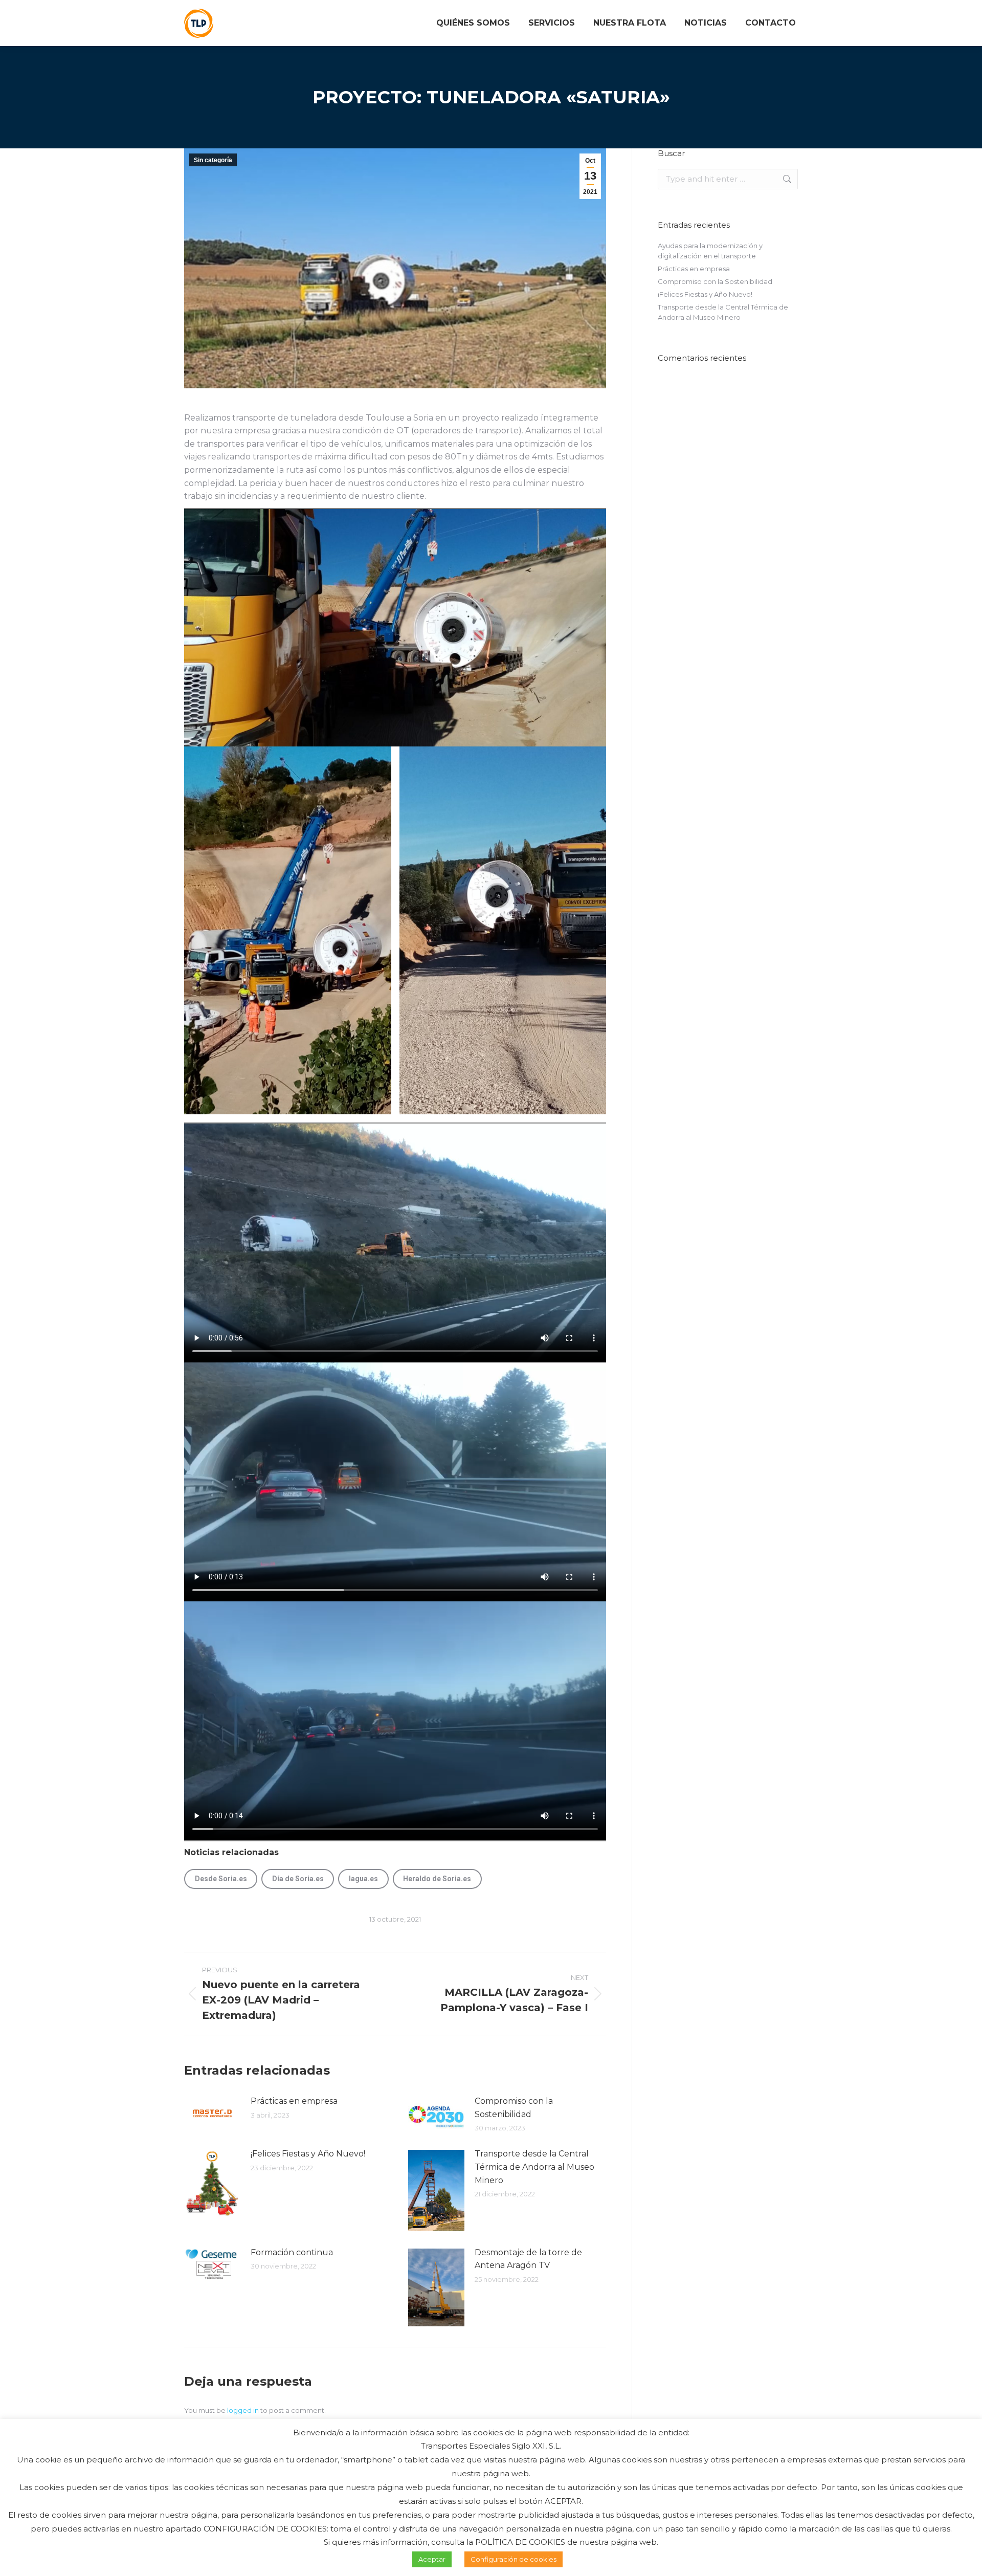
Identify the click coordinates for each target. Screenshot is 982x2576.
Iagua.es (363, 1879)
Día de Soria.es (298, 1879)
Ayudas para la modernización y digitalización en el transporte (710, 251)
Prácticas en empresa (294, 2101)
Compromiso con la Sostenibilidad (514, 2108)
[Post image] (212, 2113)
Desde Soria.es (221, 1879)
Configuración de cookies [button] (514, 2559)
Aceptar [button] (432, 2559)
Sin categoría (213, 160)
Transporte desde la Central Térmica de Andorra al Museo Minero (534, 2167)
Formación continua (292, 2252)
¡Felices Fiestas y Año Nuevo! (308, 2154)
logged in (243, 2410)
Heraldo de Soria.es (437, 1879)
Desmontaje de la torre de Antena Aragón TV (528, 2259)
